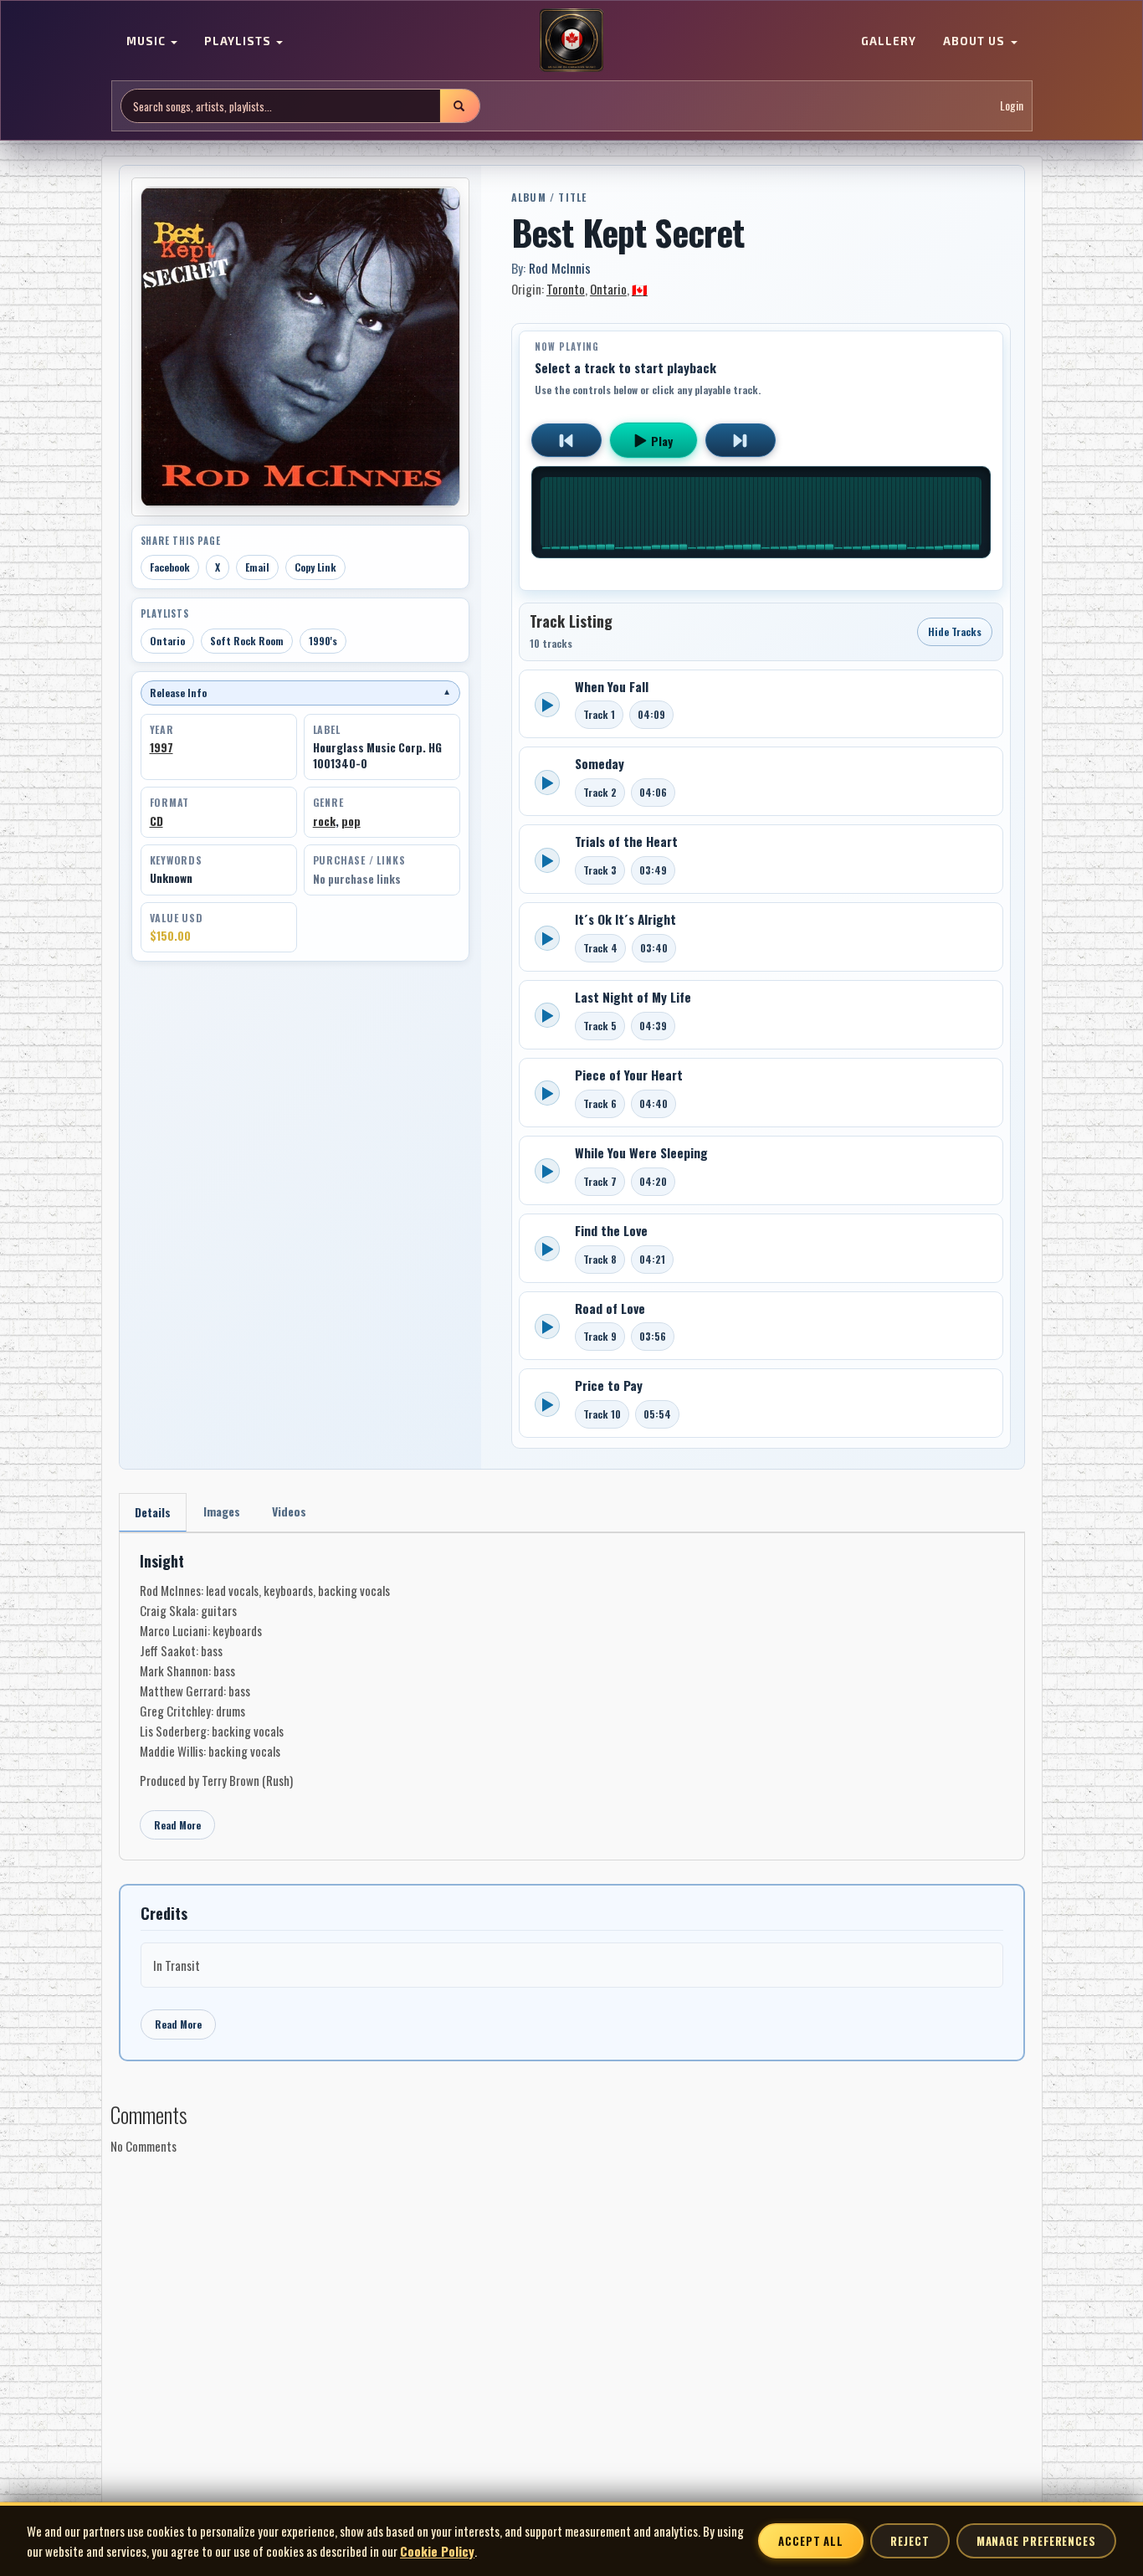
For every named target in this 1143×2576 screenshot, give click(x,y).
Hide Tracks (955, 631)
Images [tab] (222, 1511)
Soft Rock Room (247, 641)
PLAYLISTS (239, 42)
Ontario (167, 641)
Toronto (566, 289)
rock (324, 821)
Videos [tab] (289, 1511)
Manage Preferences (1036, 2541)
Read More (177, 1825)
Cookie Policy (437, 2551)
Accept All (811, 2541)
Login (1012, 106)
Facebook (170, 567)
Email (257, 567)
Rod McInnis (560, 268)
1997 (161, 747)
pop (351, 821)
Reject (910, 2541)
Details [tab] (153, 1512)
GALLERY (889, 42)
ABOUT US (976, 42)
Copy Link (315, 567)
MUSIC (148, 42)
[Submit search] (459, 106)
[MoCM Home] (571, 41)
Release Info (300, 693)
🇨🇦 (640, 289)
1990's (323, 641)
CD (156, 821)
